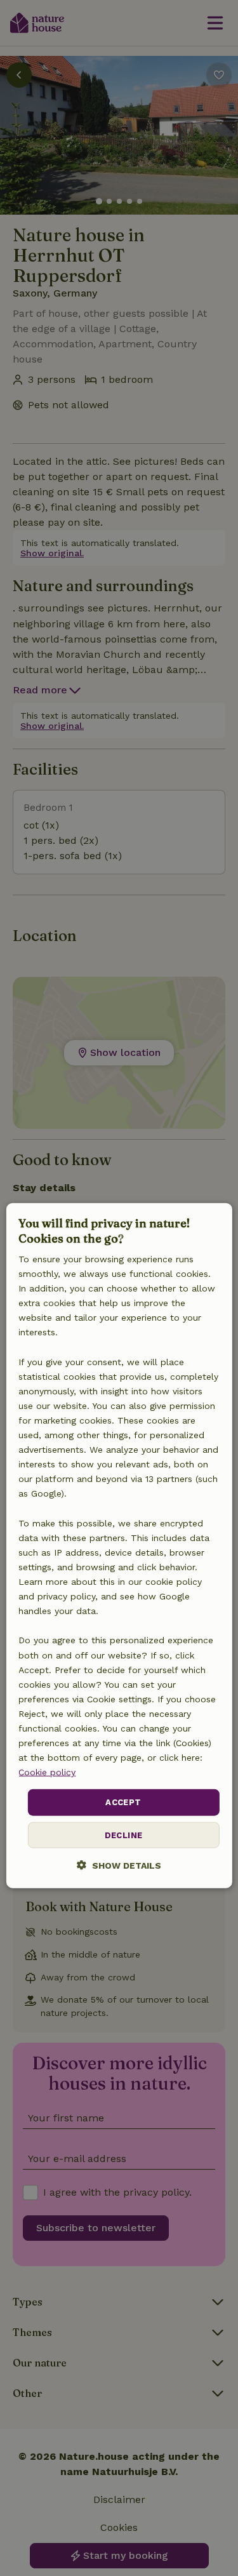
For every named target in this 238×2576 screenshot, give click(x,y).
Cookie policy (47, 1772)
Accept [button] (123, 1802)
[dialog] (119, 1546)
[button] (119, 1865)
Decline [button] (124, 1835)
